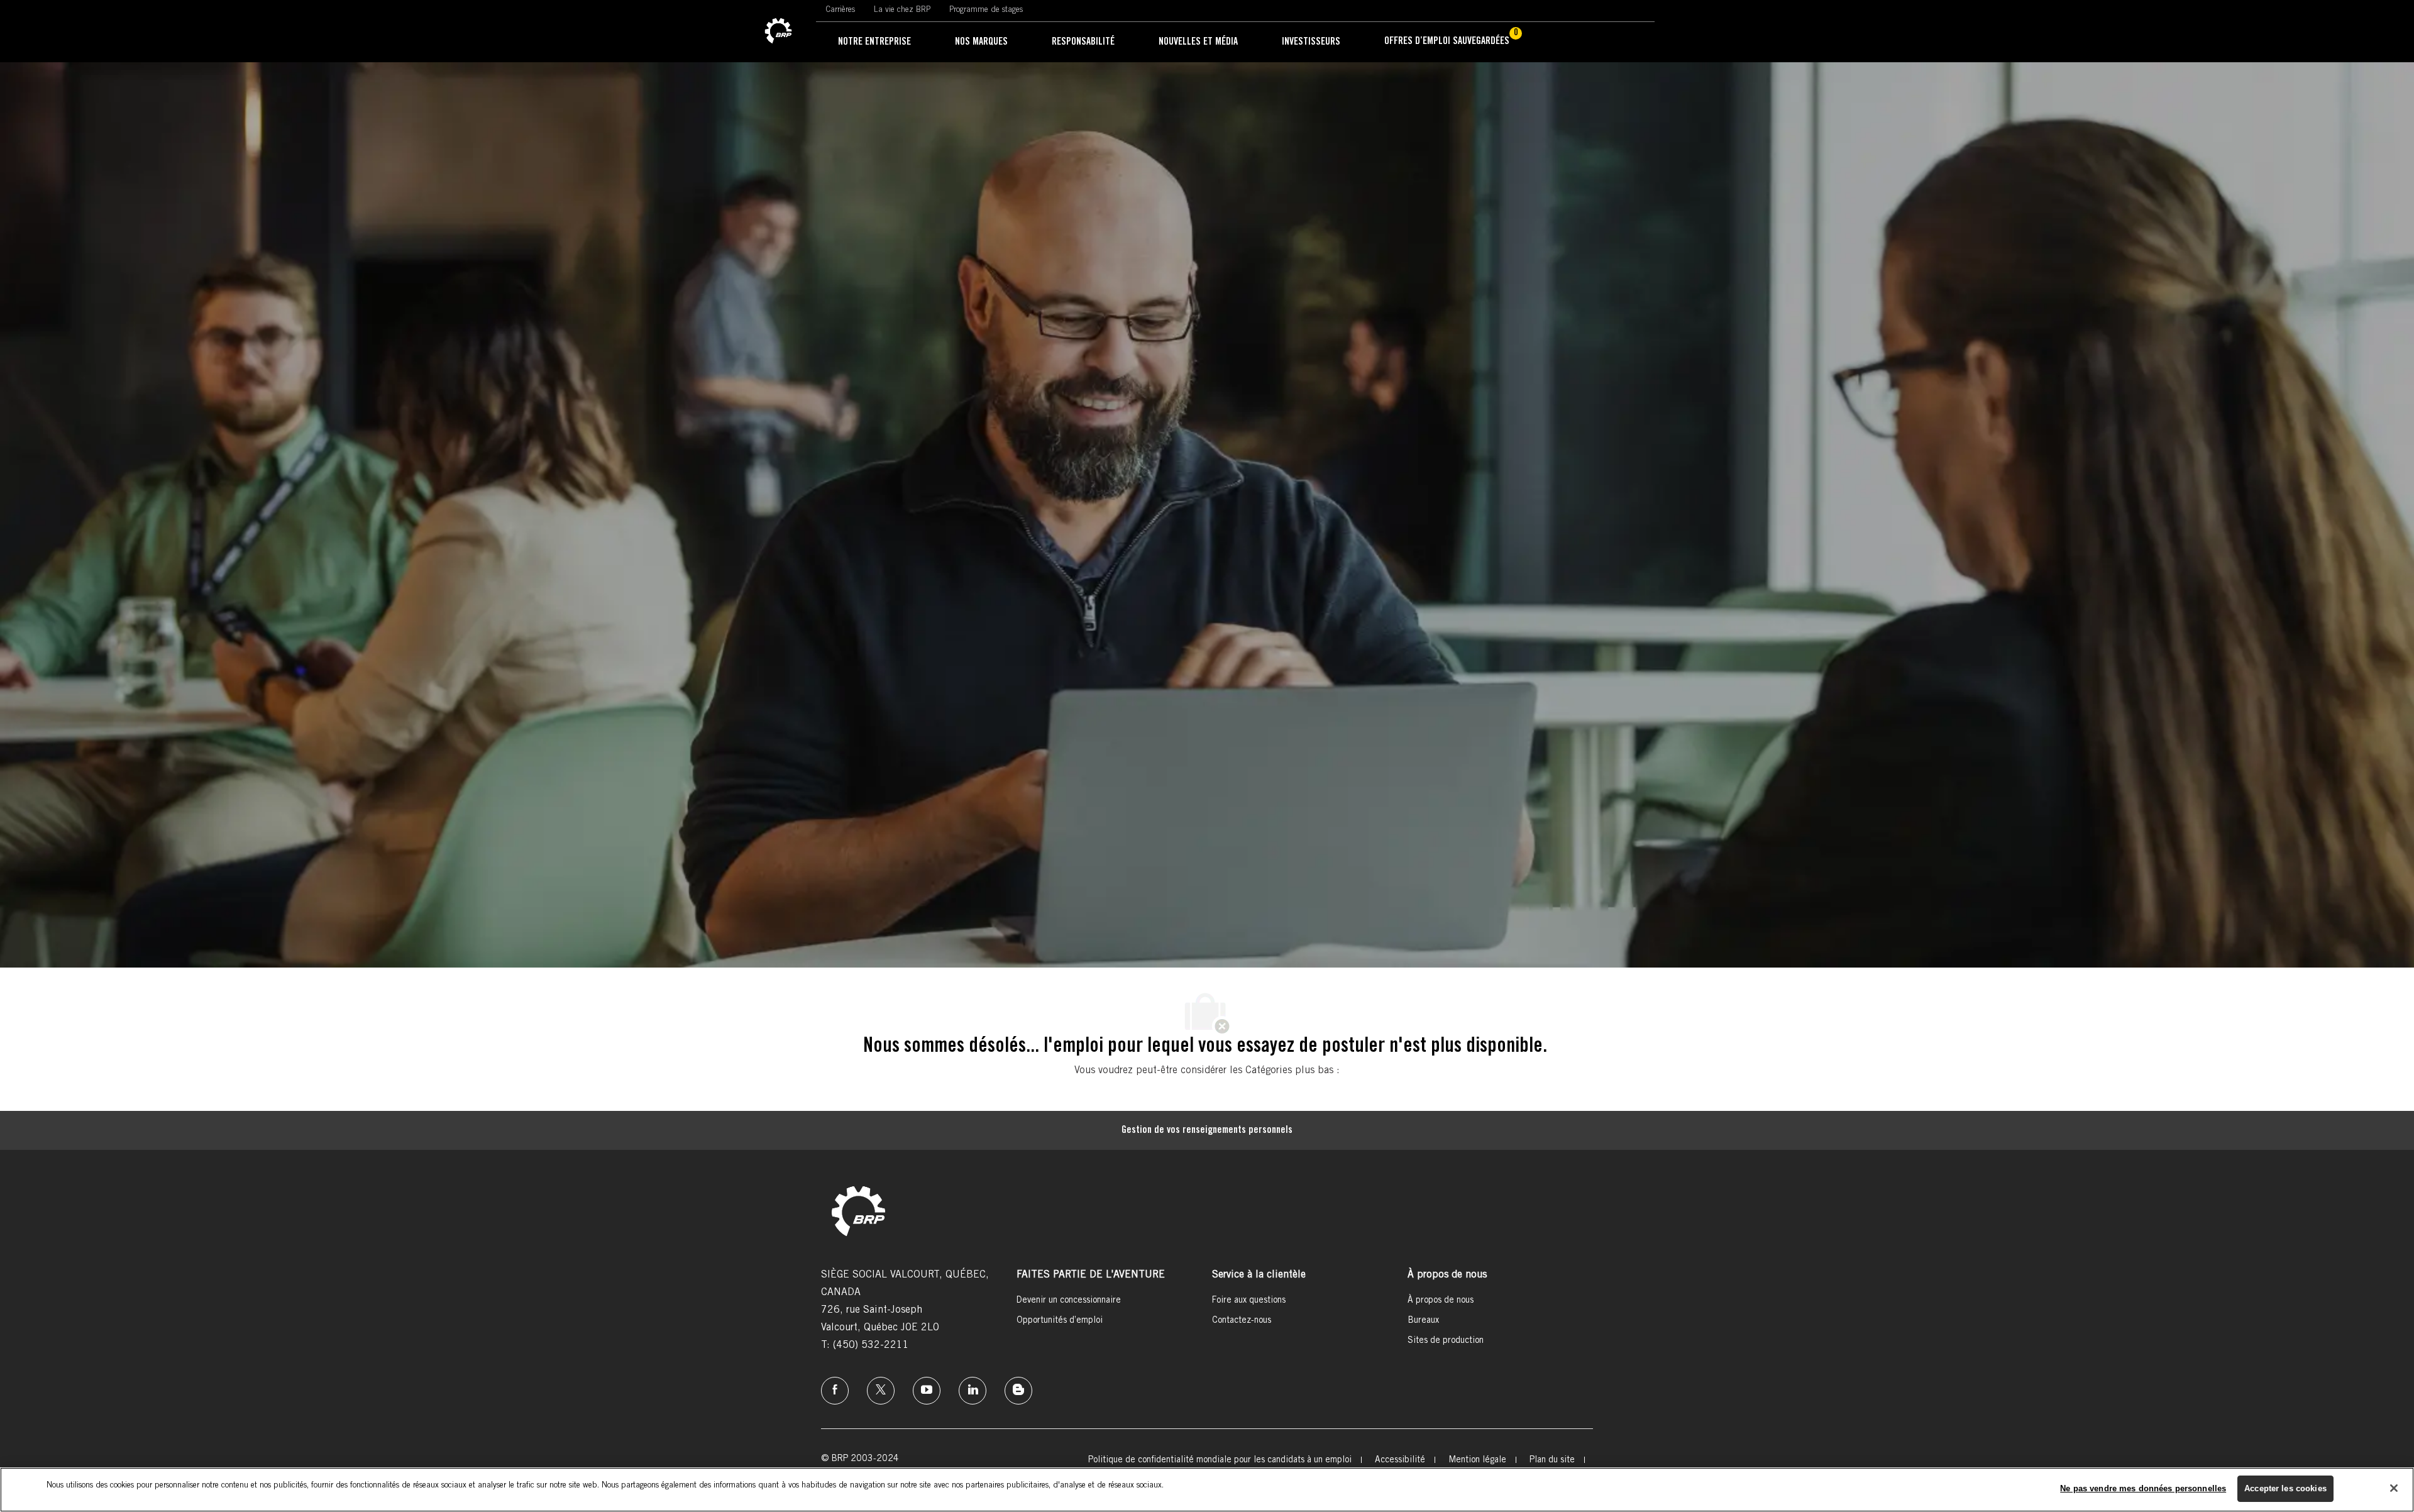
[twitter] (881, 1391)
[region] (1207, 1490)
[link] (778, 31)
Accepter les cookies (2285, 1488)
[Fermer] (2394, 1488)
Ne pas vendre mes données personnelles (2143, 1488)
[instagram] (927, 1391)
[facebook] (835, 1391)
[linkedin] (973, 1391)
